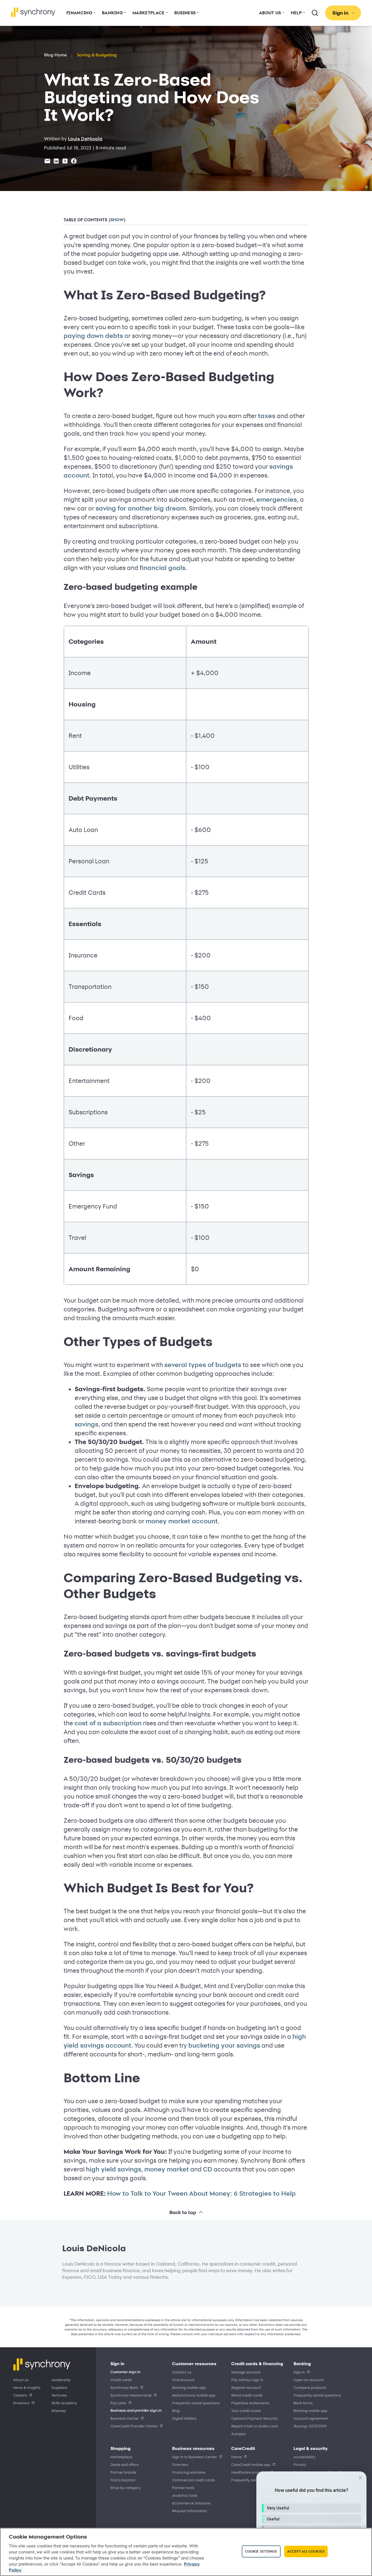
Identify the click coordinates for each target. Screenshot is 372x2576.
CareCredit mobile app (251, 2464)
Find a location (123, 2480)
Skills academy (64, 2403)
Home (237, 2457)
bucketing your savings (224, 2045)
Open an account (309, 2380)
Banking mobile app (189, 2387)
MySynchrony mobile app (194, 2395)
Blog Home (55, 55)
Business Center (125, 2418)
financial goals (162, 568)
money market (167, 2169)
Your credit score (246, 2410)
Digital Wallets (184, 2418)
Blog (176, 2410)
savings (86, 1424)
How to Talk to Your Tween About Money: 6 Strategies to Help (201, 2193)
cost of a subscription (108, 1723)
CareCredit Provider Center (134, 2426)
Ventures (59, 2395)
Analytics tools (185, 2495)
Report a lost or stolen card (255, 2426)
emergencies (277, 500)
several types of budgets (203, 1365)
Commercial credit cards (194, 2480)
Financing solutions (189, 2472)
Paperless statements (250, 2403)
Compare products (310, 2387)
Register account (246, 2387)
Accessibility (304, 2457)
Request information (190, 2511)
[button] (311, 2508)
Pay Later (118, 2403)
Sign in (299, 2372)
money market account (182, 1521)
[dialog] (311, 2521)
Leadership (61, 2380)
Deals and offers (125, 2464)
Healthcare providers (250, 2472)
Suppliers (59, 2387)
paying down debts (93, 336)
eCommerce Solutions (191, 2503)
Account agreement (311, 2418)
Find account (183, 2380)
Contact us (182, 2372)
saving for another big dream (141, 508)
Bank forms (303, 2403)
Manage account (246, 2372)
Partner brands (123, 2472)
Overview (180, 2464)
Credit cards (121, 2380)
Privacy (300, 2464)
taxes (267, 416)
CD (208, 2169)
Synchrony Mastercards (131, 2395)
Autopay (239, 2434)
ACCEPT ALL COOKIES (306, 2551)
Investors (21, 2403)
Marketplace (121, 2457)
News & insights (27, 2387)
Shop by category (126, 2488)
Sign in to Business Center (195, 2457)
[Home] (33, 12)
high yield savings (114, 2169)
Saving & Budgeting (97, 55)
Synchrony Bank (124, 2387)
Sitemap (59, 2410)
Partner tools (183, 2488)
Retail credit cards (247, 2395)
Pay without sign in (247, 2380)
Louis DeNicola (85, 139)
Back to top (183, 2212)
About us (21, 2380)
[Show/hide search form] (315, 13)
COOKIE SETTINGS (261, 2551)
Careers (20, 2395)
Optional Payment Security (254, 2418)
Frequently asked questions (196, 2403)
